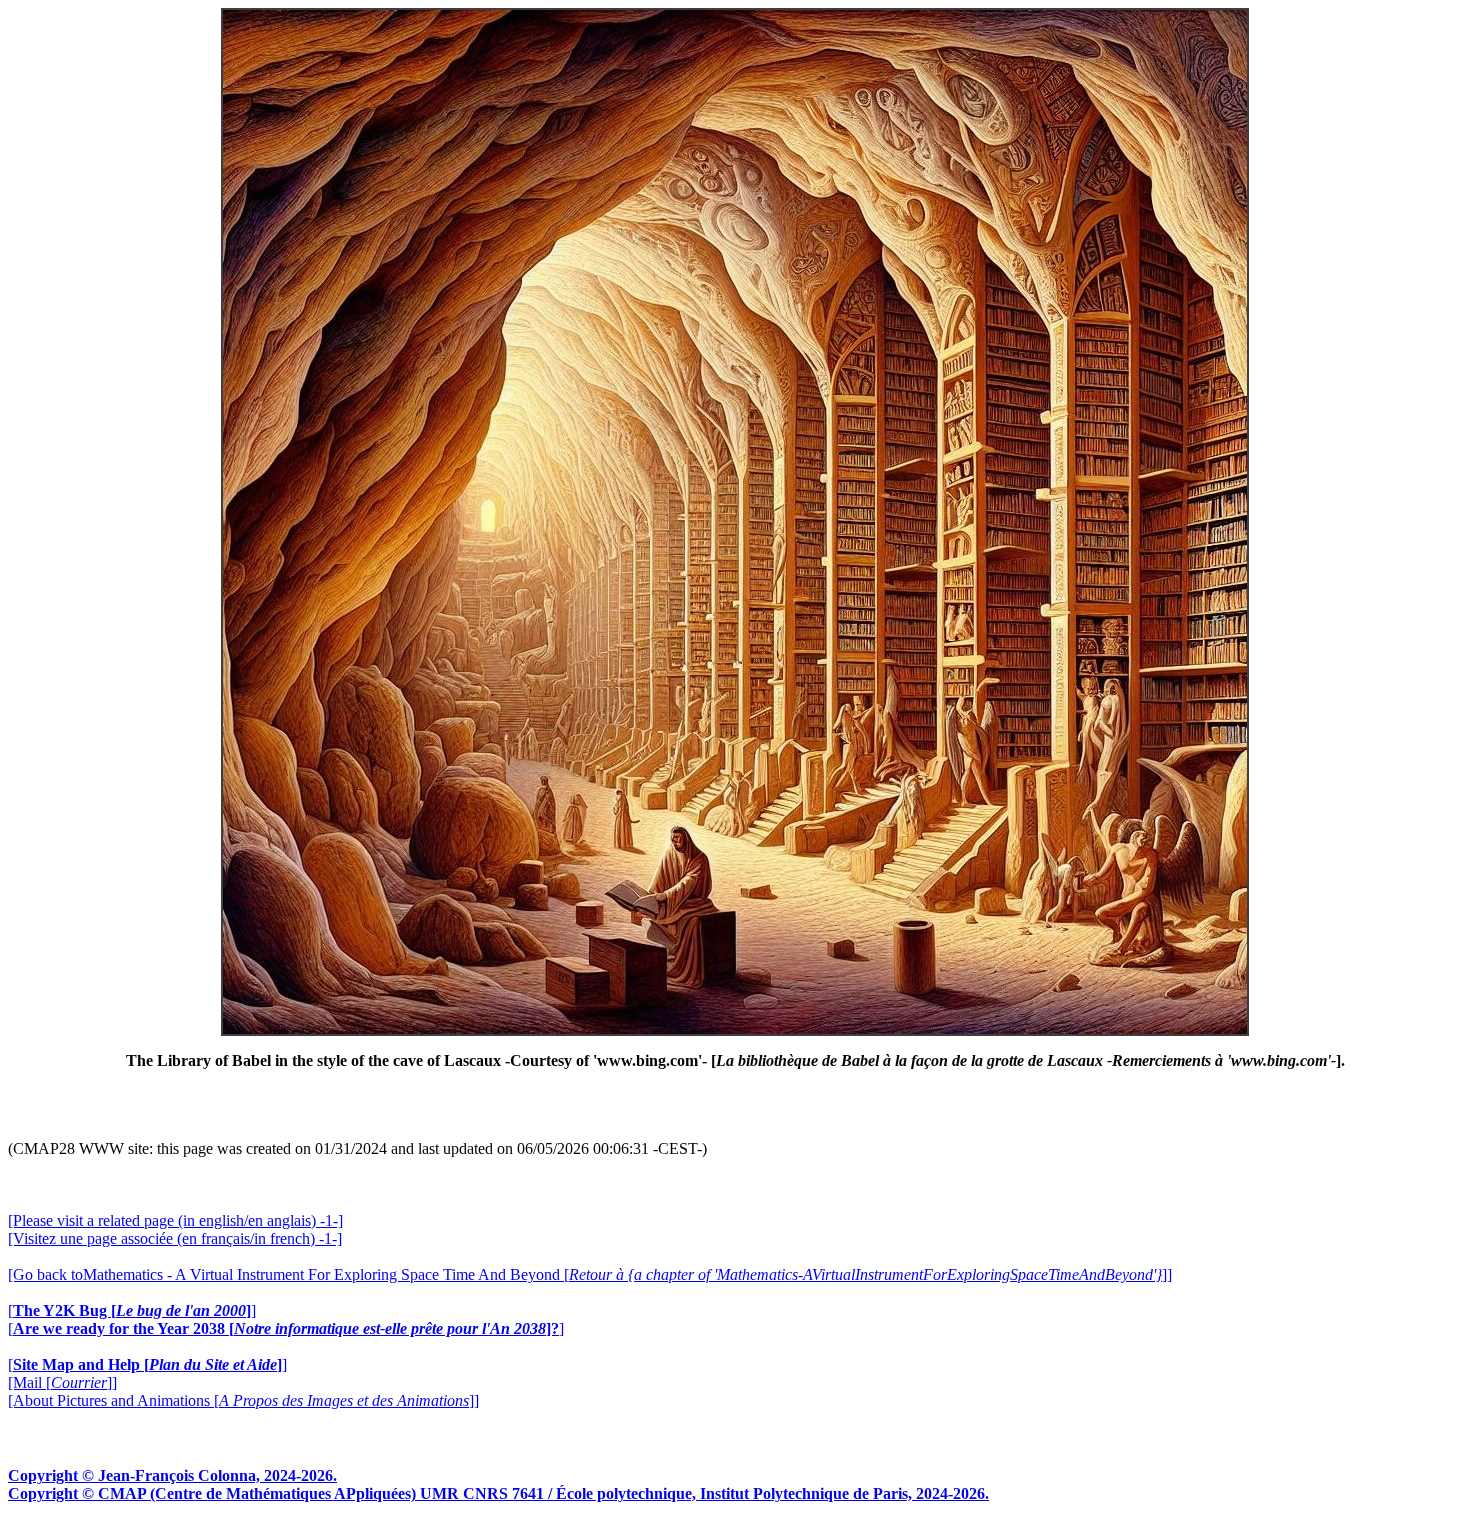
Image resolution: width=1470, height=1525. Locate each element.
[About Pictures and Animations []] (243, 1400)
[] (132, 1310)
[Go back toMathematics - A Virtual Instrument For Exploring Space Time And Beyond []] (590, 1274)
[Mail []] (62, 1382)
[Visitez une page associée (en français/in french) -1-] (175, 1238)
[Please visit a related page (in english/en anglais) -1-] (175, 1220)
